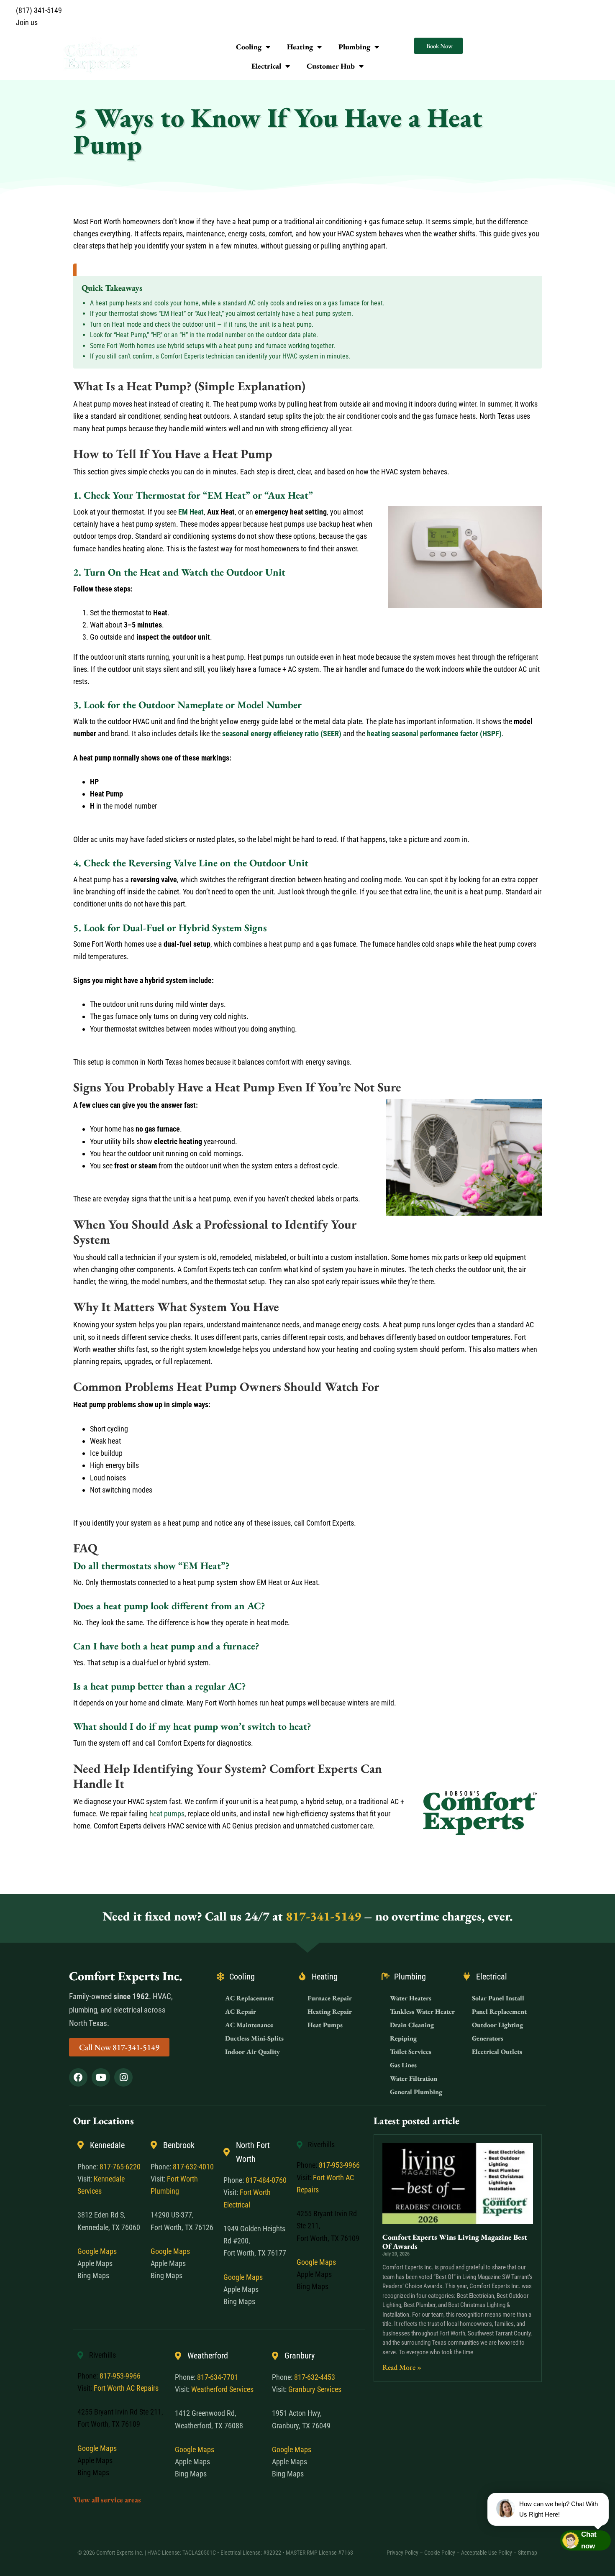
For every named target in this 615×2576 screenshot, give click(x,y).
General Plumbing (416, 2092)
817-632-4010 (193, 2167)
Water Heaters (411, 1998)
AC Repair (241, 2011)
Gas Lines (403, 2065)
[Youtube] (101, 2077)
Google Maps (97, 2251)
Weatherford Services (222, 2389)
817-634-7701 (218, 2377)
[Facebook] (78, 2077)
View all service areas (107, 2500)
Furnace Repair (330, 1998)
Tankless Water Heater (422, 2011)
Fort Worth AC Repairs (126, 2388)
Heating (300, 47)
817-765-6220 (120, 2167)
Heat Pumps (325, 2025)
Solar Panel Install (498, 1998)
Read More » (402, 2367)
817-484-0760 (266, 2180)
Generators (488, 2038)
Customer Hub (331, 66)
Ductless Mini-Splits (254, 2038)
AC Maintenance (249, 2025)
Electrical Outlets (497, 2052)
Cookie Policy (440, 2553)
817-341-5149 (323, 1916)
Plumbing (354, 47)
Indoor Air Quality (252, 2052)
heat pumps (167, 1814)
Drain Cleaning (412, 2025)
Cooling (249, 47)
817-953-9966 (339, 2165)
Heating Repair (330, 2011)
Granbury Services (315, 2389)
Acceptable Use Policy (487, 2553)
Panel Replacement (499, 2011)
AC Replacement (249, 1998)
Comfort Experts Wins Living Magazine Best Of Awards (455, 2242)
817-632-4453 (315, 2377)
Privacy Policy (402, 2553)
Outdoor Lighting (497, 2025)
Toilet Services (411, 2052)
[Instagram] (123, 2077)
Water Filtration (414, 2078)
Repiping (403, 2038)
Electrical (266, 66)
